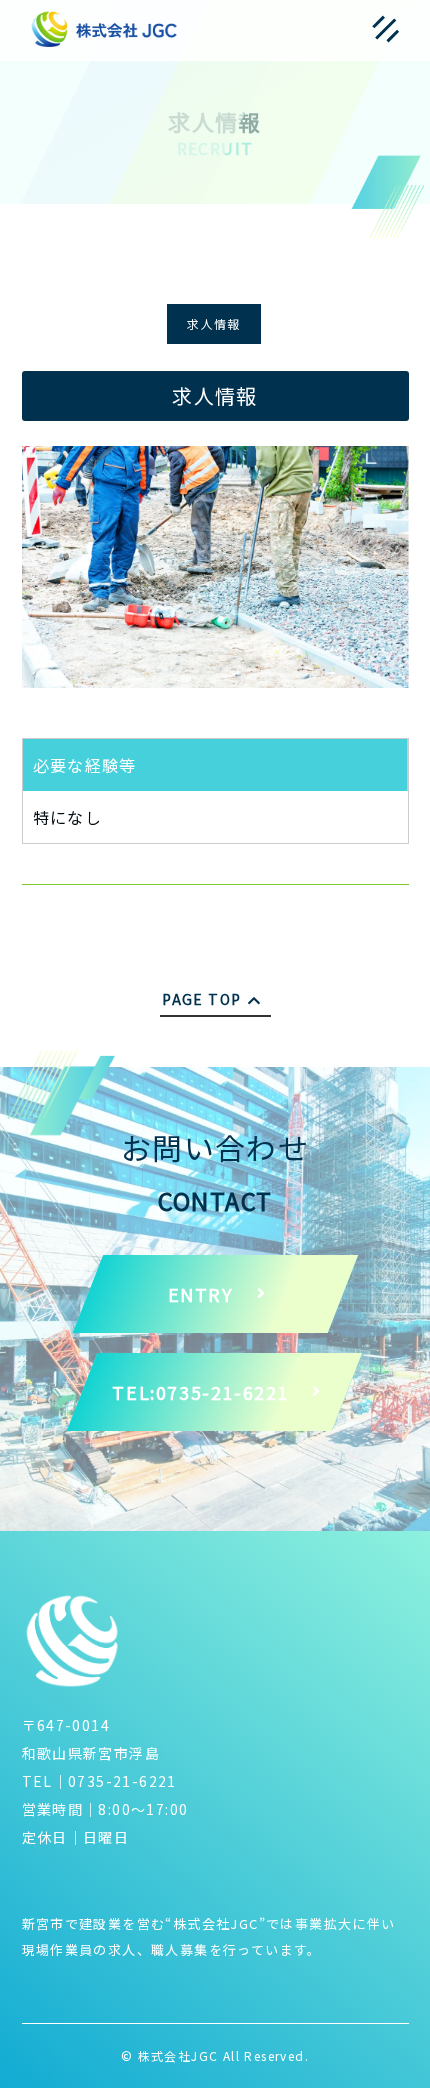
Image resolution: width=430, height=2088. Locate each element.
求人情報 (214, 323)
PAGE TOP (201, 999)
